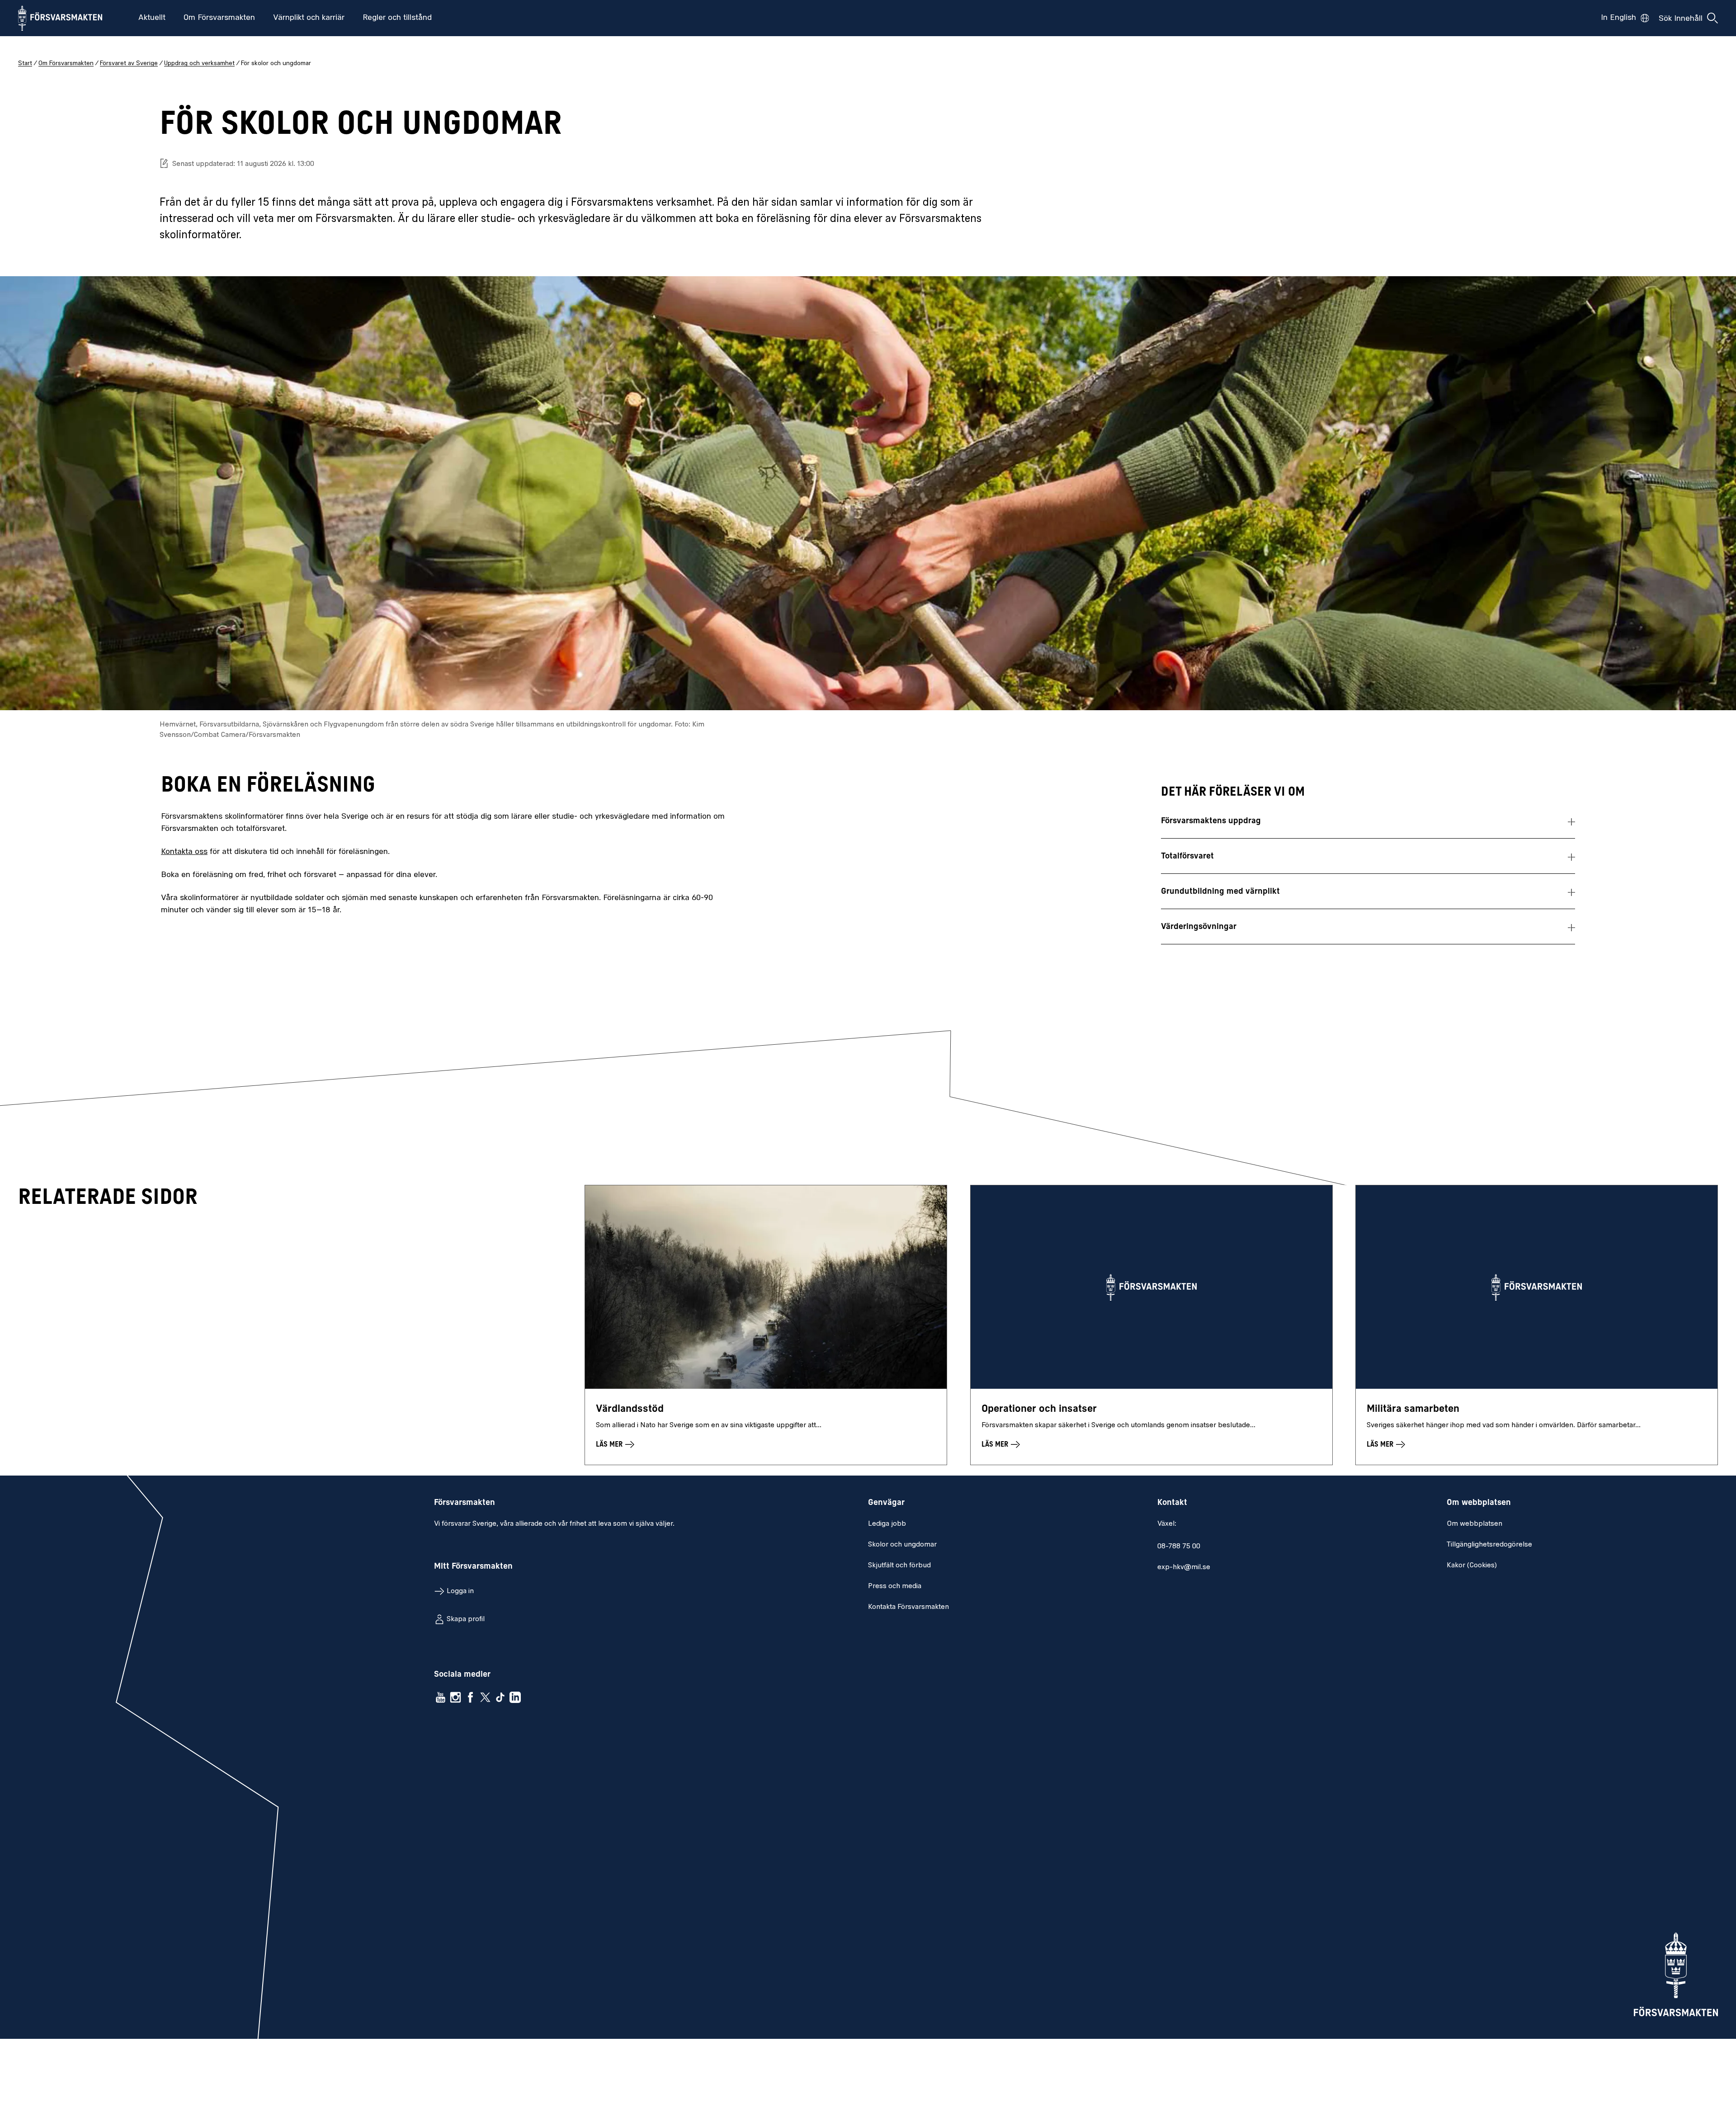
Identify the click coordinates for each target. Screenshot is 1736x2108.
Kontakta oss (184, 852)
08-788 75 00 (1179, 1547)
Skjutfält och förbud (899, 1566)
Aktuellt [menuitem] (152, 18)
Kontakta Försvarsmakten (908, 1607)
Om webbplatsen (1474, 1524)
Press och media (895, 1586)
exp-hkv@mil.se (1184, 1567)
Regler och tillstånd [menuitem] (397, 18)
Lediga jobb (887, 1524)
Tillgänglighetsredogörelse (1489, 1545)
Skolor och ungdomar (902, 1545)
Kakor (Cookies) (1472, 1566)
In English (1618, 18)
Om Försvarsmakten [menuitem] (219, 18)
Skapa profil (466, 1619)
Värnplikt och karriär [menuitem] (309, 18)
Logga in (460, 1591)
